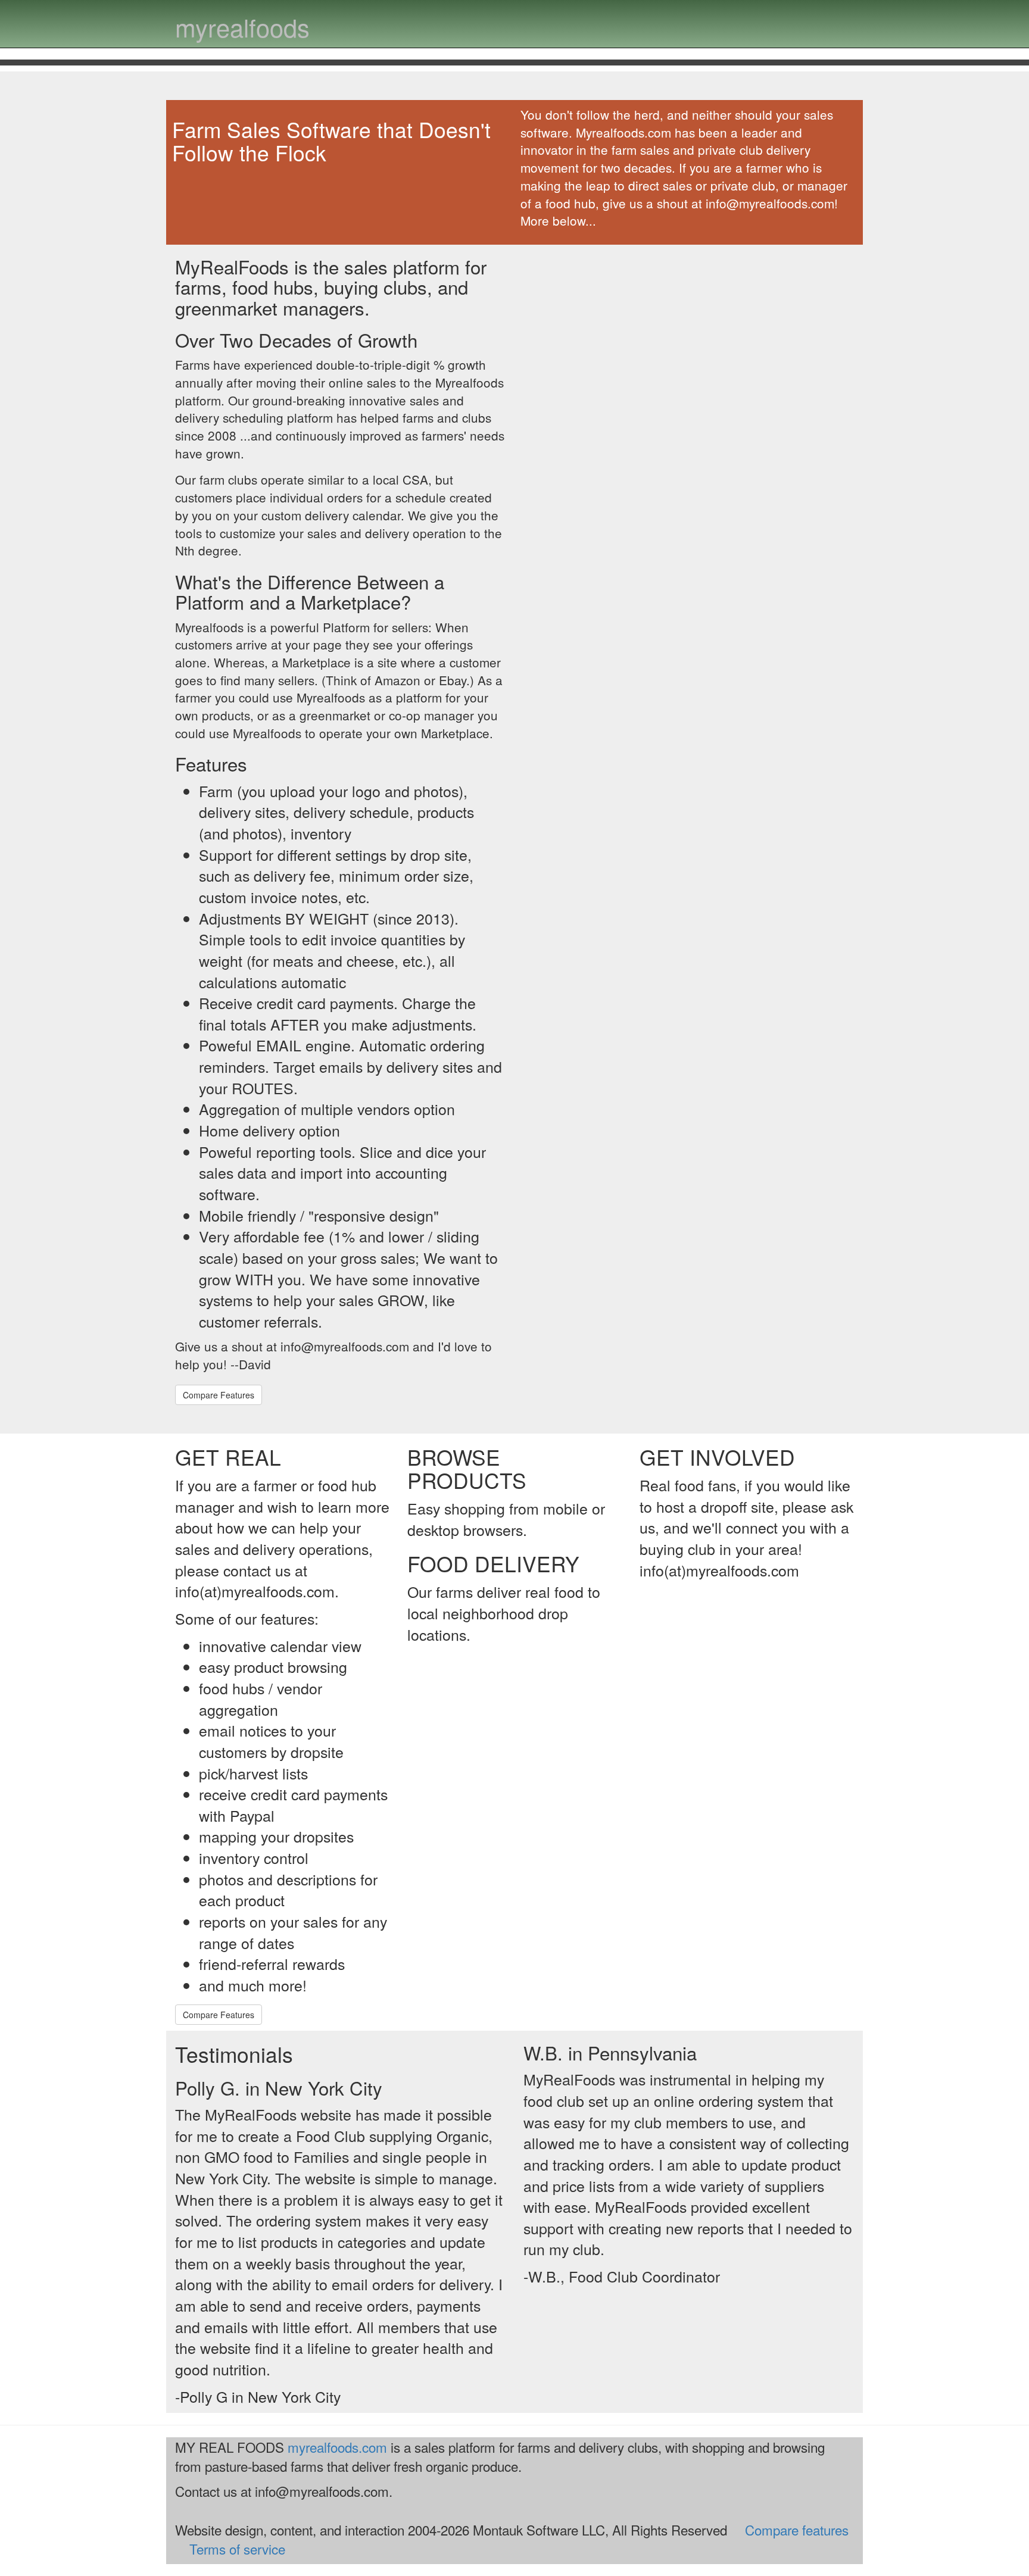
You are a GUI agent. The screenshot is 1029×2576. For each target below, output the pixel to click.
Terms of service (237, 2549)
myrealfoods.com (337, 2447)
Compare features (797, 2530)
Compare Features (219, 1395)
